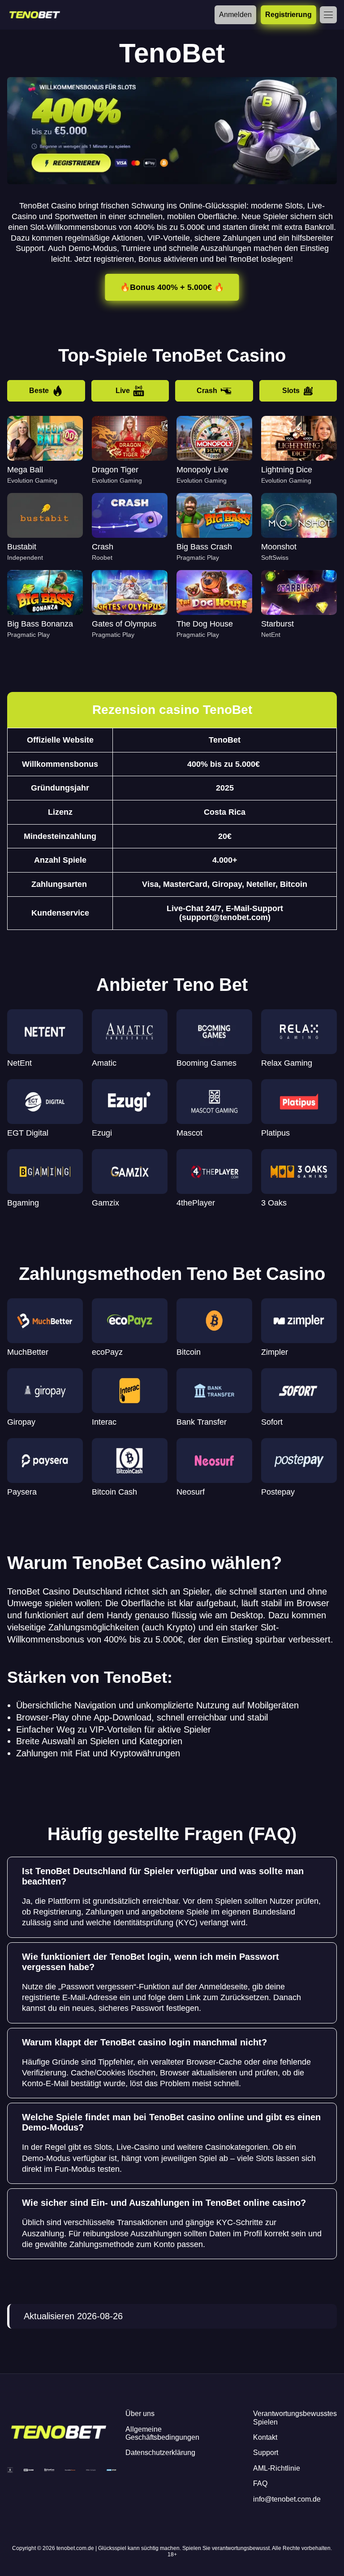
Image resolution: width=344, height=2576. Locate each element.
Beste (39, 391)
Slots (291, 391)
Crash (207, 391)
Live (123, 391)
